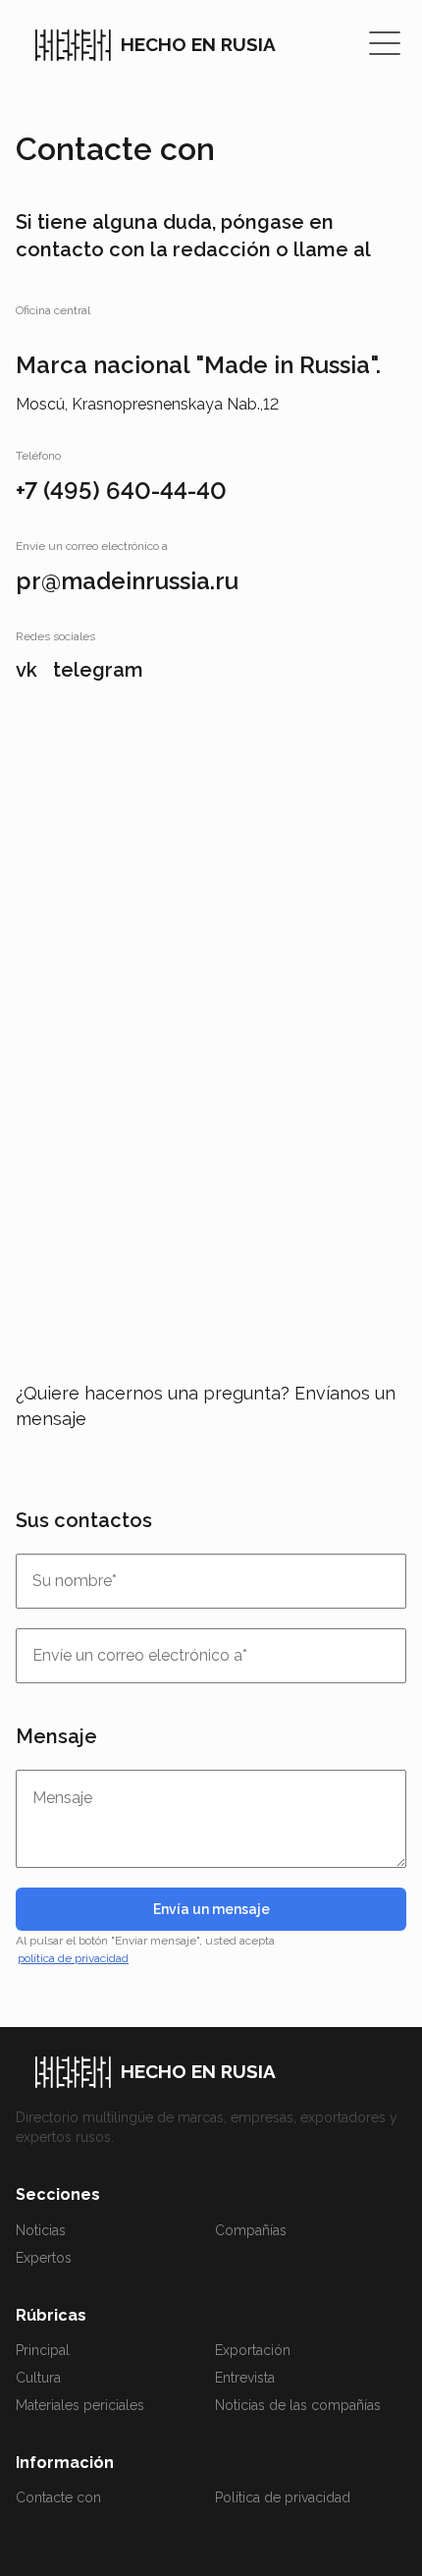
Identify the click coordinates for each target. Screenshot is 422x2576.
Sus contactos (84, 1520)
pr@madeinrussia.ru (127, 581)
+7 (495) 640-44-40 (121, 491)
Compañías (251, 2230)
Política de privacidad (283, 2497)
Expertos (44, 2258)
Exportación (253, 2350)
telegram (98, 670)
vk (26, 670)
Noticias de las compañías (298, 2405)
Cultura (38, 2378)
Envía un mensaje (211, 1909)
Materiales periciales (80, 2405)
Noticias (41, 2230)
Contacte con (58, 2497)
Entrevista (245, 2378)
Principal (43, 2350)
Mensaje (56, 1736)
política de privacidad (73, 1958)
